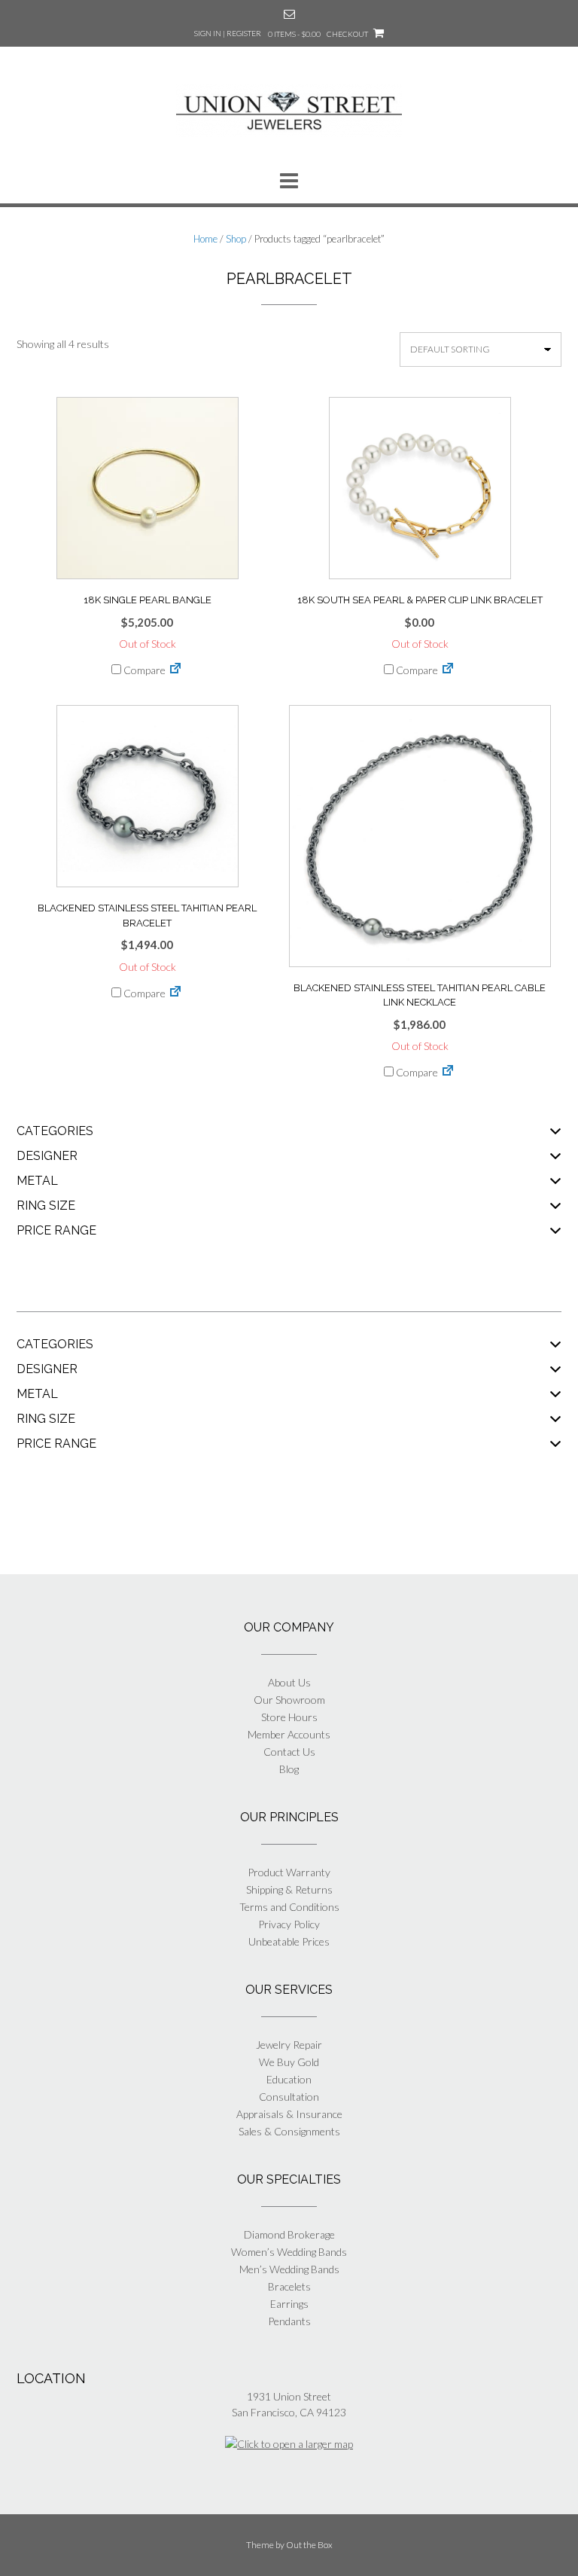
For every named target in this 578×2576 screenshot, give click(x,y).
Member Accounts (289, 1734)
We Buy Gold (289, 2062)
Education (289, 2079)
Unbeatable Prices (289, 1941)
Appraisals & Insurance (289, 2114)
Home (205, 239)
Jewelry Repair (289, 2045)
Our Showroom (289, 1700)
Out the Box (309, 2545)
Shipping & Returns (289, 1889)
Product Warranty (289, 1872)
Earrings (289, 2304)
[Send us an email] (289, 14)
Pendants (289, 2321)
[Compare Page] (175, 670)
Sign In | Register (228, 33)
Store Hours (289, 1717)
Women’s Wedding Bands (289, 2252)
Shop (236, 239)
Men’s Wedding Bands (289, 2269)
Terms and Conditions (289, 1907)
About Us (289, 1682)
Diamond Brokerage (289, 2234)
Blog (289, 1769)
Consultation (289, 2097)
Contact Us (289, 1752)
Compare (143, 670)
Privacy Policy (289, 1924)
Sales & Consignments (289, 2131)
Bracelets (289, 2286)
